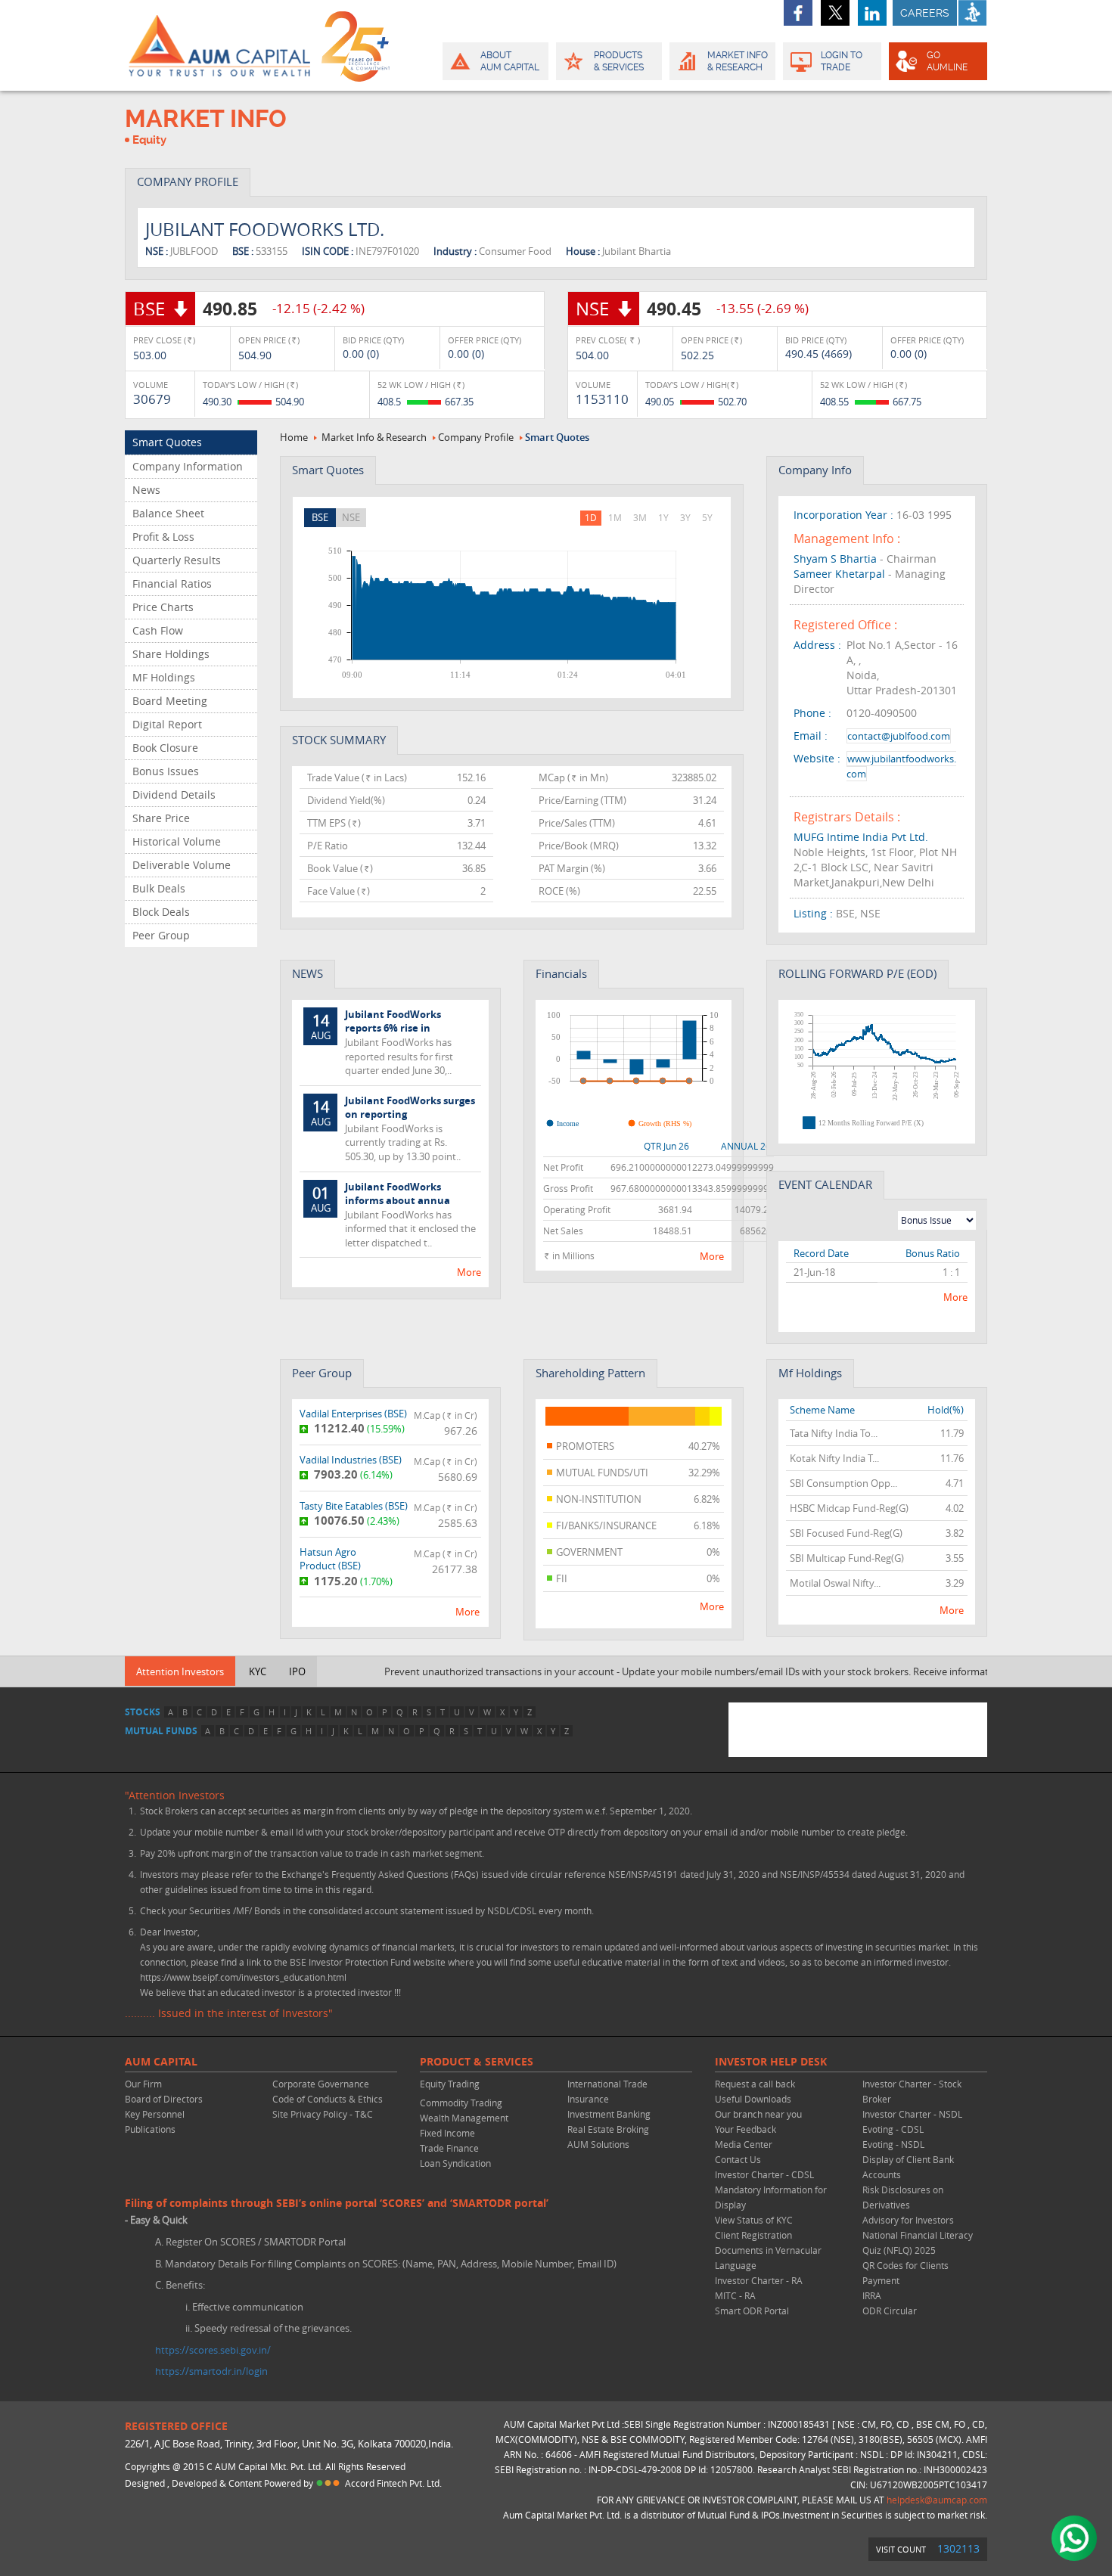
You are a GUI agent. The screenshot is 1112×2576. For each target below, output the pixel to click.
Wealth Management (464, 2118)
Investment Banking (609, 2114)
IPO (297, 1671)
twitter (835, 13)
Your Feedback (745, 2129)
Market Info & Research (374, 437)
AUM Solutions (598, 2144)
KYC (258, 1671)
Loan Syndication (455, 2163)
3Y (685, 517)
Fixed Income (447, 2133)
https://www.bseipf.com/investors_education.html (243, 1977)
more (469, 1272)
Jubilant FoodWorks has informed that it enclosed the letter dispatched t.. (394, 1215)
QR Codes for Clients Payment (905, 2273)
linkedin (872, 13)
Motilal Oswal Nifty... (835, 1583)
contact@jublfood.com (899, 736)
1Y (663, 517)
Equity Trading (450, 2084)
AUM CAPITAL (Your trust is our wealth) (219, 45)
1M (615, 517)
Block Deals (161, 912)
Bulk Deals (159, 888)
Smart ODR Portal (752, 2311)
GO (947, 61)
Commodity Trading (461, 2103)
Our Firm (143, 2084)
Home (294, 437)
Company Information (188, 466)
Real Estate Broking (608, 2129)
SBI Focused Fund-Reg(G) (846, 1533)
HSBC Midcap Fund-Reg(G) (849, 1508)
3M (640, 517)
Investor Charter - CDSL (764, 2174)
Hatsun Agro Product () (330, 1559)
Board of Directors (164, 2099)
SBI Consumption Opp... (843, 1483)
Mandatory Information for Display (771, 2197)
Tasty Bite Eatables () (354, 1506)
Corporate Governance (321, 2084)
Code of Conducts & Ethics (328, 2099)
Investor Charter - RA (759, 2280)
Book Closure (165, 748)
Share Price (161, 818)
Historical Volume (177, 841)
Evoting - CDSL (893, 2129)
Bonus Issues (166, 771)
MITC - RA (735, 2295)
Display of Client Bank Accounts (908, 2167)
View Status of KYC (754, 2220)
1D (591, 517)
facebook (798, 13)
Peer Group (161, 935)
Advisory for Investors (908, 2220)
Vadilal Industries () (351, 1460)
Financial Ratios (172, 583)
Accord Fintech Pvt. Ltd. (393, 2483)
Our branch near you (758, 2114)
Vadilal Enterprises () (353, 1414)
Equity (149, 140)
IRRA (872, 2295)
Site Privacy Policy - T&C (323, 2114)
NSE (351, 517)
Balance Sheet (168, 513)
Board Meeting (170, 701)
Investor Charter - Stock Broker (912, 2091)
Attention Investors (180, 1671)
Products (619, 61)
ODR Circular (890, 2311)
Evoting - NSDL (893, 2144)
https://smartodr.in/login (211, 2371)
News (146, 490)
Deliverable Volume (182, 865)
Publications (150, 2129)
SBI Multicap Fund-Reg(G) (847, 1558)
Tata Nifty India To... (834, 1433)
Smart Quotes (167, 442)
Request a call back (755, 2084)
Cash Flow (158, 630)
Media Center (744, 2144)
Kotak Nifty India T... (834, 1458)
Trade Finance (449, 2148)
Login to (842, 61)
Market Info (738, 61)
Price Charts (163, 607)
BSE (320, 517)
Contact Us (738, 2159)
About (510, 61)
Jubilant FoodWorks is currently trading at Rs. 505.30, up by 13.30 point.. (393, 1128)
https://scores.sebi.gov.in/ (213, 2350)
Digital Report (167, 724)
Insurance (588, 2099)
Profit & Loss (163, 537)
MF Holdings (164, 677)
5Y (707, 517)
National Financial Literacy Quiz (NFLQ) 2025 (918, 2242)
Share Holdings (171, 654)
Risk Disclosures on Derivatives (903, 2197)
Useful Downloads (753, 2099)
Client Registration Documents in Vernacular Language (768, 2250)
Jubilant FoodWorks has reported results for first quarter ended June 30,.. (382, 1042)
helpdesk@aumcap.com (937, 2500)
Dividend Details (174, 795)
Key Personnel (155, 2114)
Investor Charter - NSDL (912, 2114)
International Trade (607, 2084)
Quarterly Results (177, 560)
